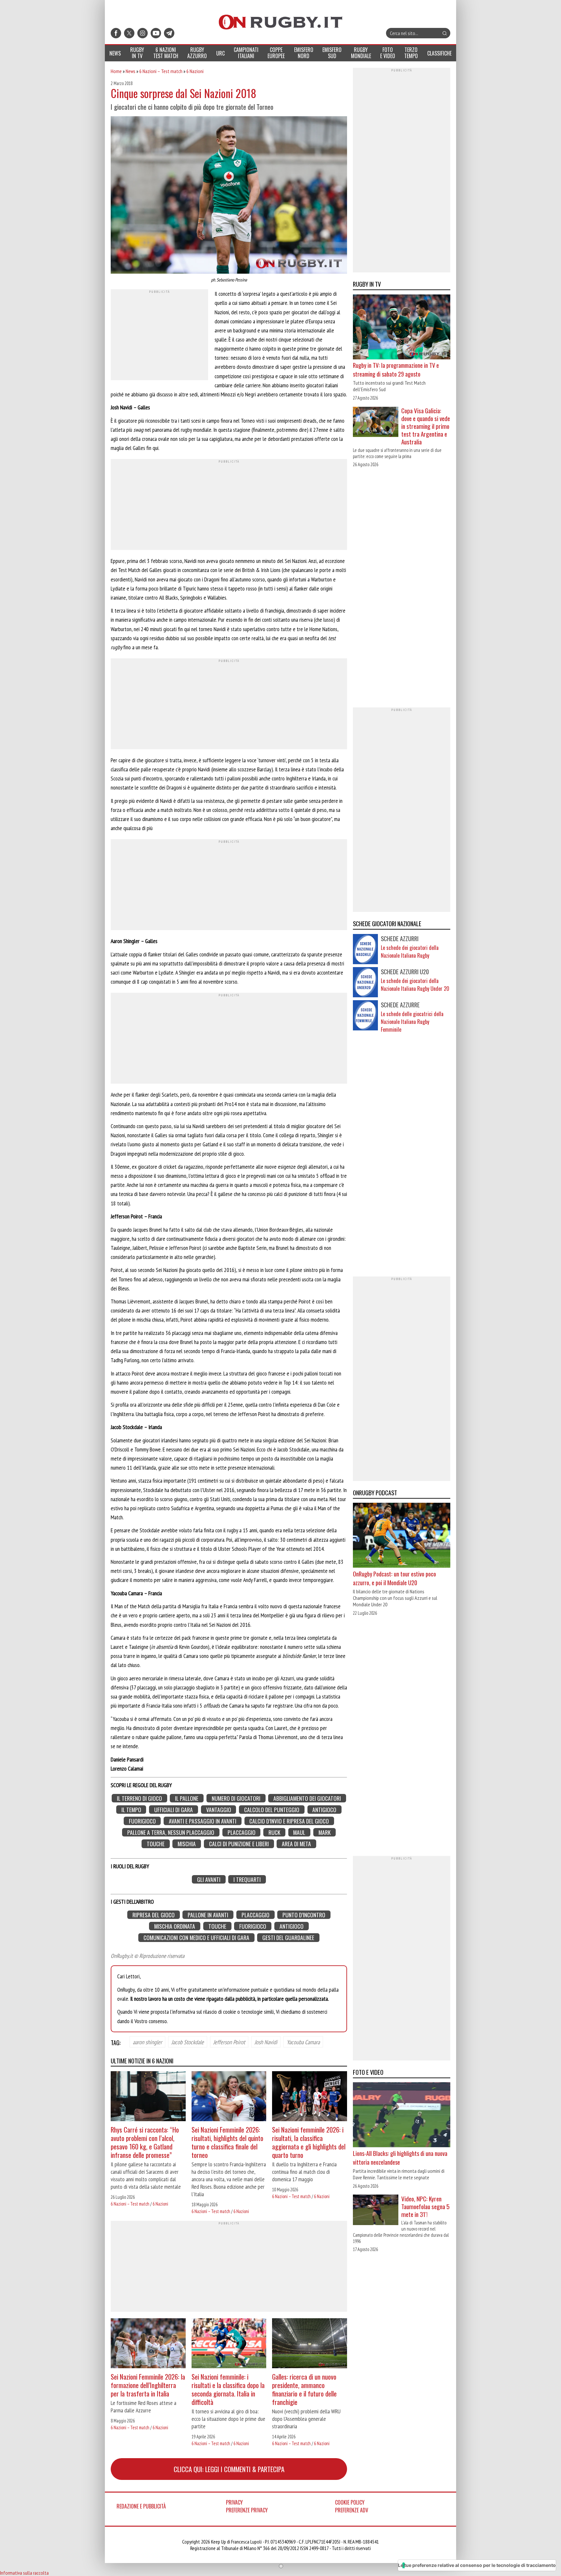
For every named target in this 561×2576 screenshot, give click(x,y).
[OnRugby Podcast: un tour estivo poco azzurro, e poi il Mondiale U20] (402, 1536)
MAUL (299, 1832)
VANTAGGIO (219, 1810)
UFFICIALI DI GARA (174, 1810)
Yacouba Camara (303, 2042)
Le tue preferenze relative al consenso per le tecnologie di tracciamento (477, 2565)
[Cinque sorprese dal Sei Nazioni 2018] (229, 196)
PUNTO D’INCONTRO (304, 1915)
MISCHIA (187, 1844)
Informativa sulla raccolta (24, 2573)
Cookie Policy (350, 2502)
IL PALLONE (187, 1798)
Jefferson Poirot (229, 2042)
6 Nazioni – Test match (161, 71)
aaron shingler (147, 2042)
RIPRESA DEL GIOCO (154, 1915)
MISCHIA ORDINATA (175, 1926)
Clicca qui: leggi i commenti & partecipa (229, 2469)
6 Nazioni (195, 71)
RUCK (274, 1832)
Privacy (234, 2502)
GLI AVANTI (209, 1879)
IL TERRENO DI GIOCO (139, 1798)
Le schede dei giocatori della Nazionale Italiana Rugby (410, 952)
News (131, 71)
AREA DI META (296, 1844)
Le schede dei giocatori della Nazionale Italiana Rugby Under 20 (415, 985)
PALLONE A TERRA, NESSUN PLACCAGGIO (171, 1832)
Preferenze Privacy (247, 2510)
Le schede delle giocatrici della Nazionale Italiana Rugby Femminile (412, 1022)
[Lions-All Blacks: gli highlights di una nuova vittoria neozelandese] (402, 2115)
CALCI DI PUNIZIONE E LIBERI (239, 1844)
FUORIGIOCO (142, 1821)
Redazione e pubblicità (141, 2506)
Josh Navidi (266, 2042)
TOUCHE (156, 1844)
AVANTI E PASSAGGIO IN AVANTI (203, 1821)
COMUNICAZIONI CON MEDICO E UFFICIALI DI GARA (196, 1938)
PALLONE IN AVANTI (208, 1915)
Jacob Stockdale (188, 2042)
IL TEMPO (131, 1810)
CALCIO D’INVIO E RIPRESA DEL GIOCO (289, 1821)
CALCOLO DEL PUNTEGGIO (272, 1810)
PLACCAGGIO (242, 1832)
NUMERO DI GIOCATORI (236, 1798)
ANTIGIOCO (324, 1810)
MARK (324, 1832)
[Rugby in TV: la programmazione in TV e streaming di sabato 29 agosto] (402, 328)
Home (116, 71)
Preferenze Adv (352, 2510)
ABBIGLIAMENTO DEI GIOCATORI (307, 1798)
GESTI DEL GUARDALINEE (288, 1938)
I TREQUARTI (247, 1879)
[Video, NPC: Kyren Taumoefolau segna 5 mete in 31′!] (376, 2210)
